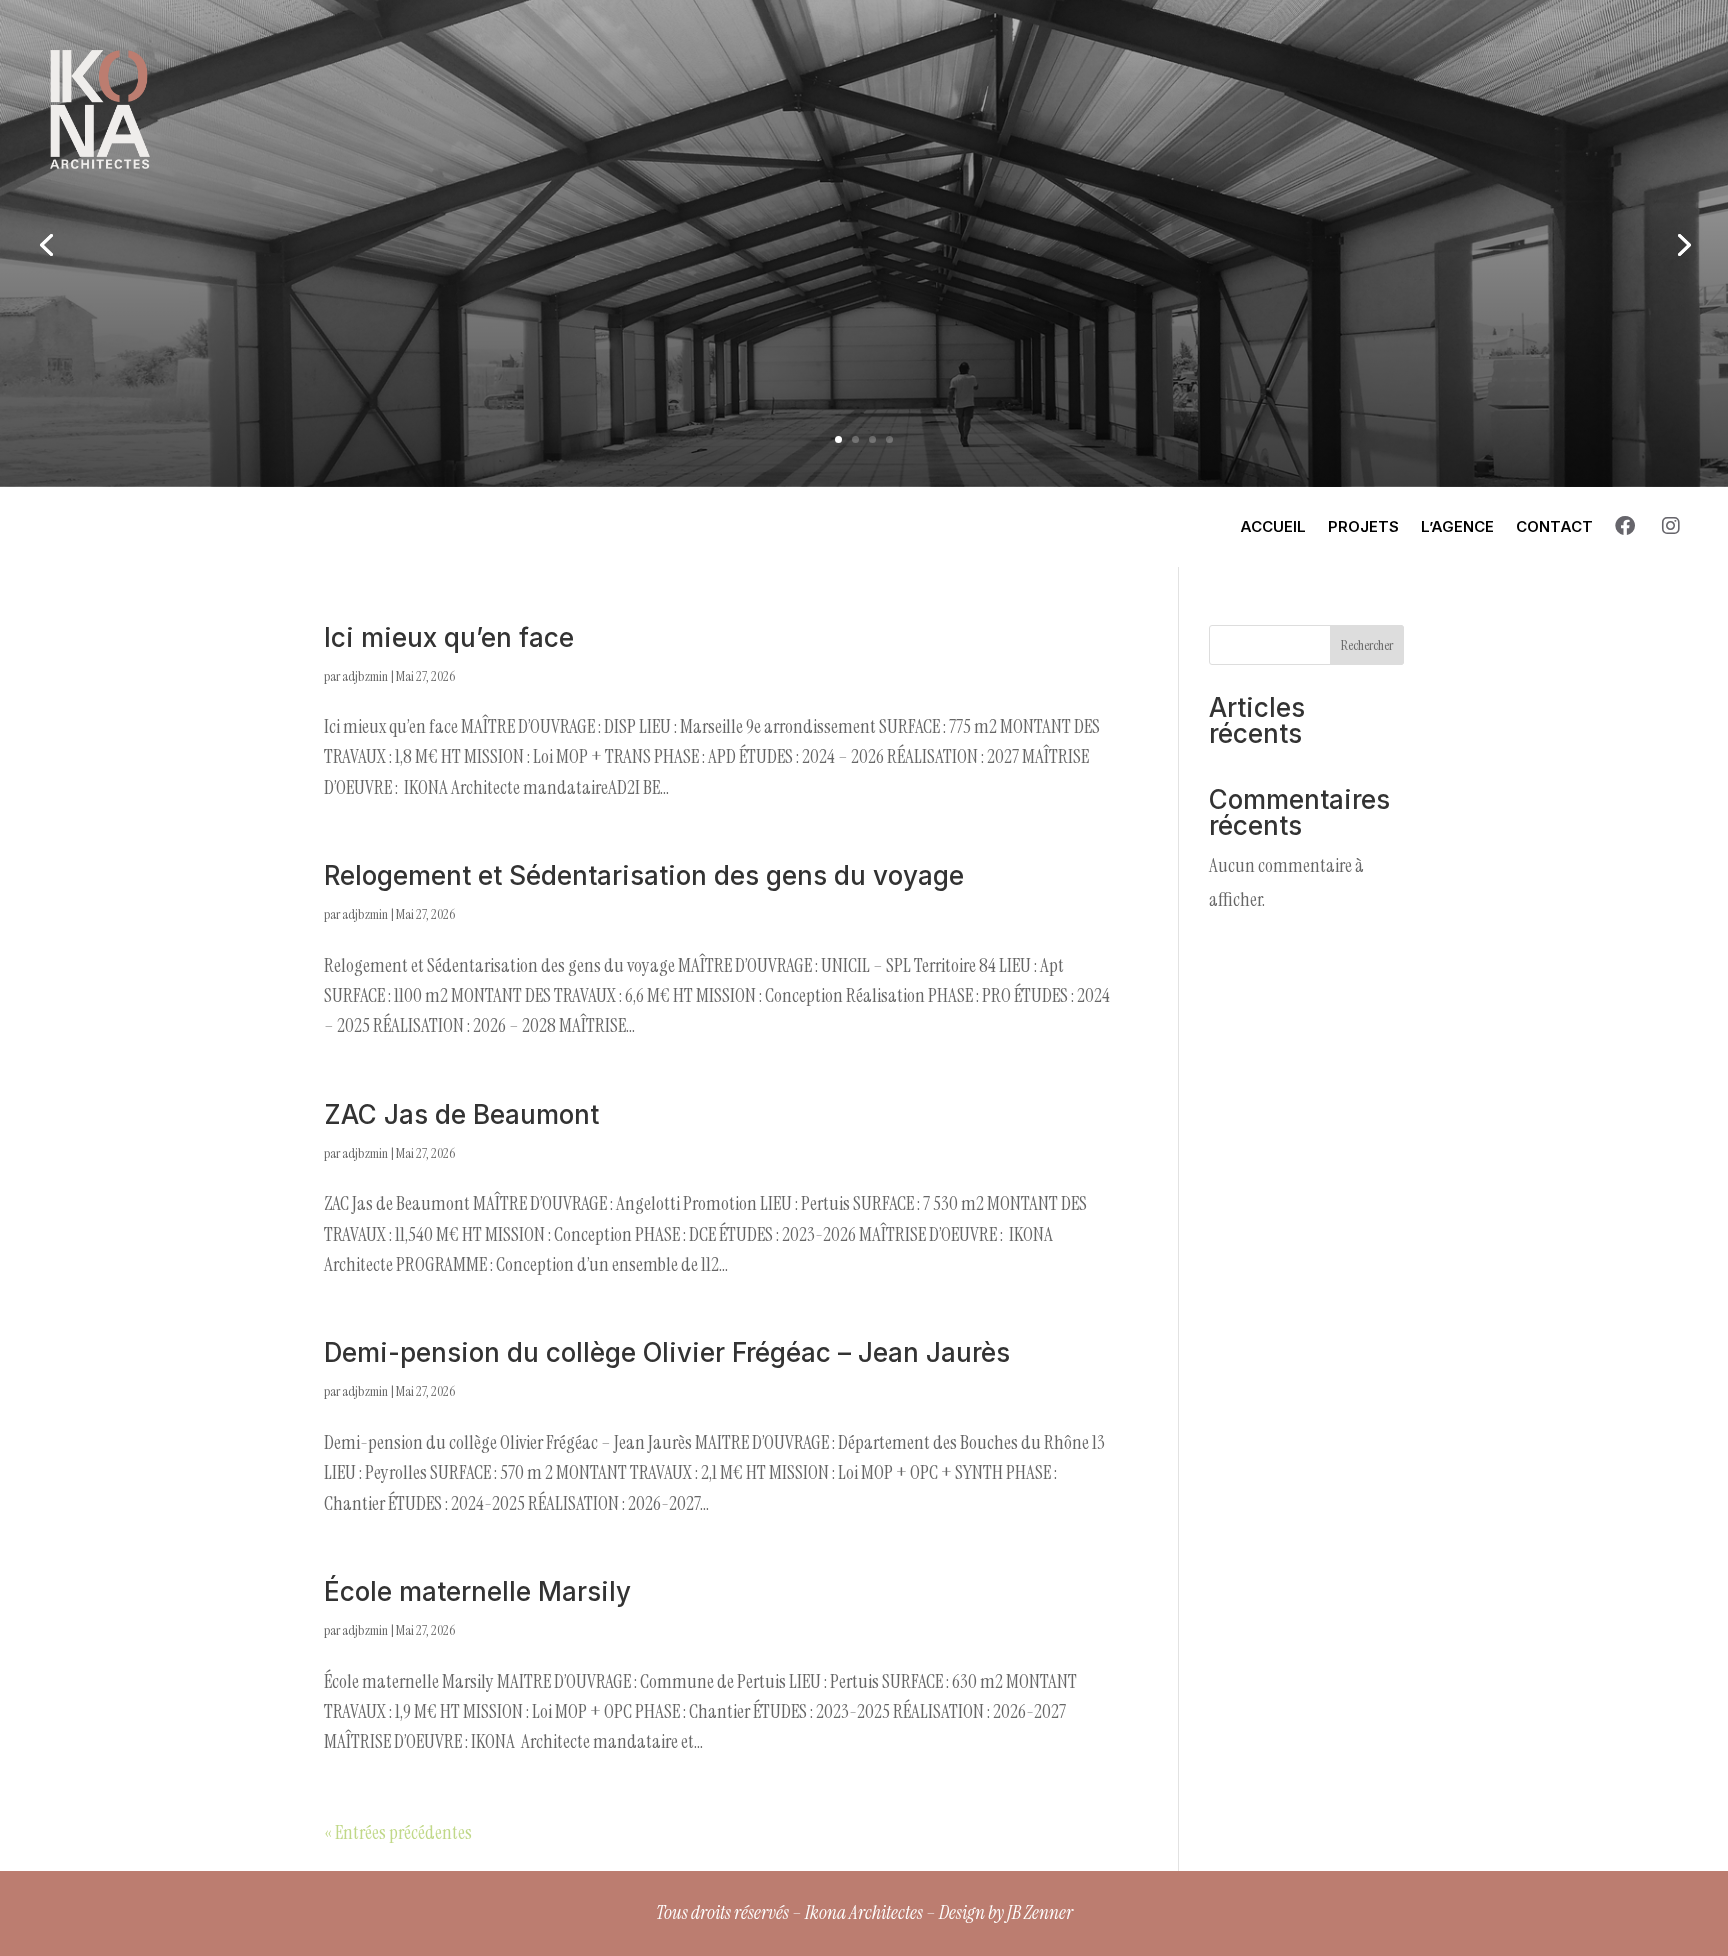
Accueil (1273, 526)
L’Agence (1457, 526)
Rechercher (1367, 645)
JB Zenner (1040, 1912)
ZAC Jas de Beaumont (461, 1114)
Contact (1554, 526)
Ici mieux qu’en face (449, 637)
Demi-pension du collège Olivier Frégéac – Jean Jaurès (667, 1352)
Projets (1363, 526)
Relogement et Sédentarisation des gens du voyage (644, 875)
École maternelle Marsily (477, 1591)
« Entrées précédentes (398, 1832)
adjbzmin (365, 676)
